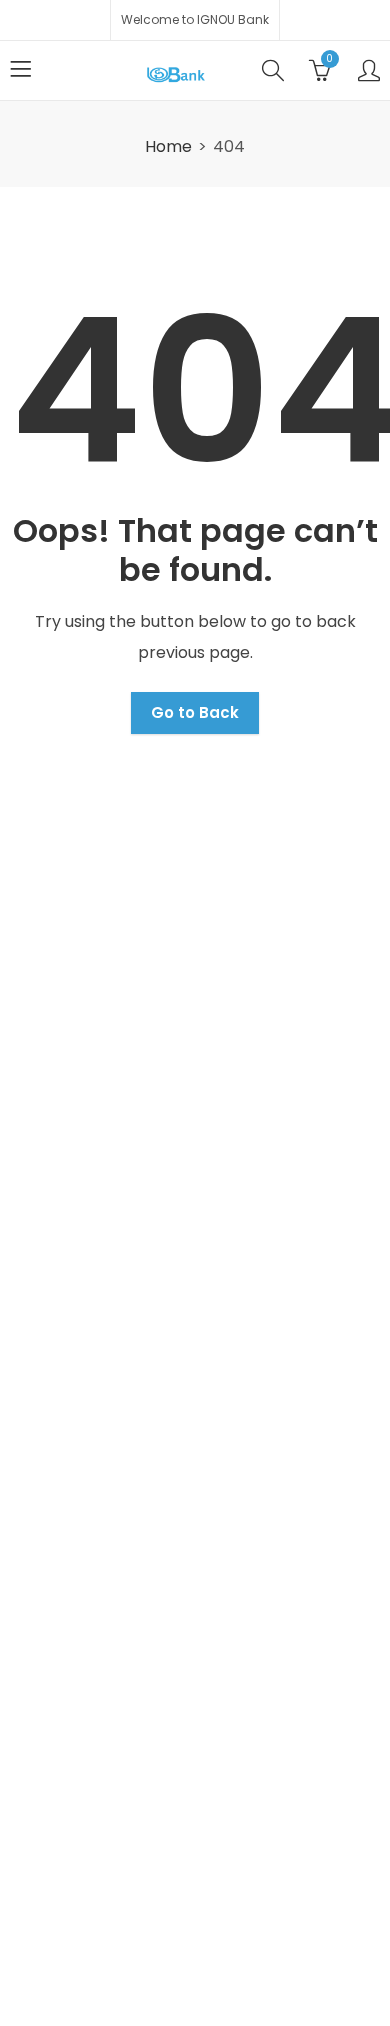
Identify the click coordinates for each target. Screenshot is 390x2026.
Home (168, 146)
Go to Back (195, 712)
